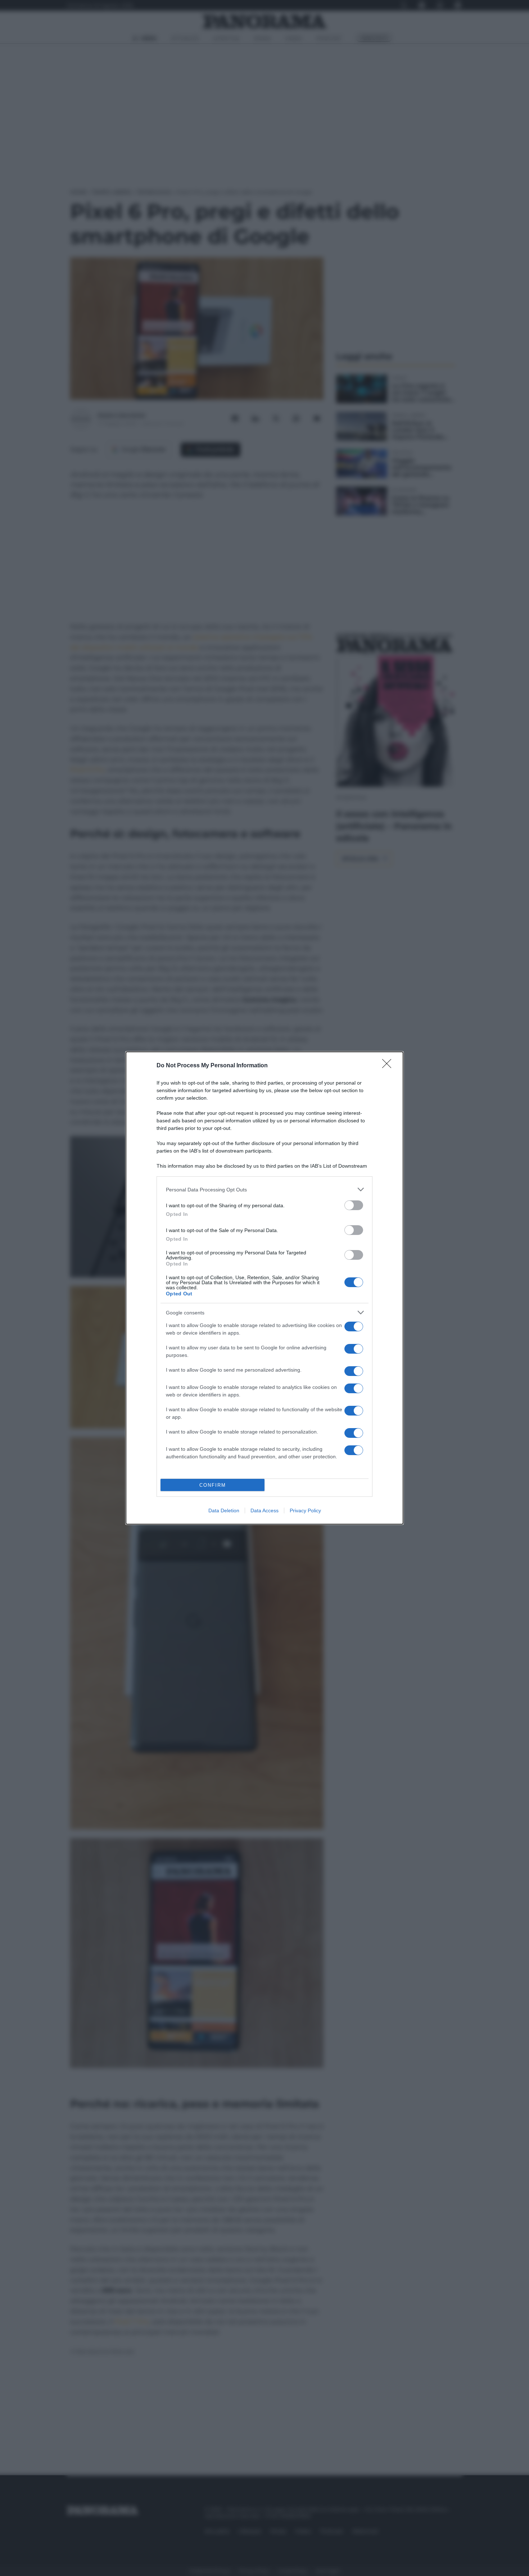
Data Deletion (224, 1510)
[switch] (354, 1205)
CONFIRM (213, 1485)
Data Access (264, 1510)
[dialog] (264, 1288)
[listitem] (264, 1189)
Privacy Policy (305, 1510)
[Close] (389, 1066)
